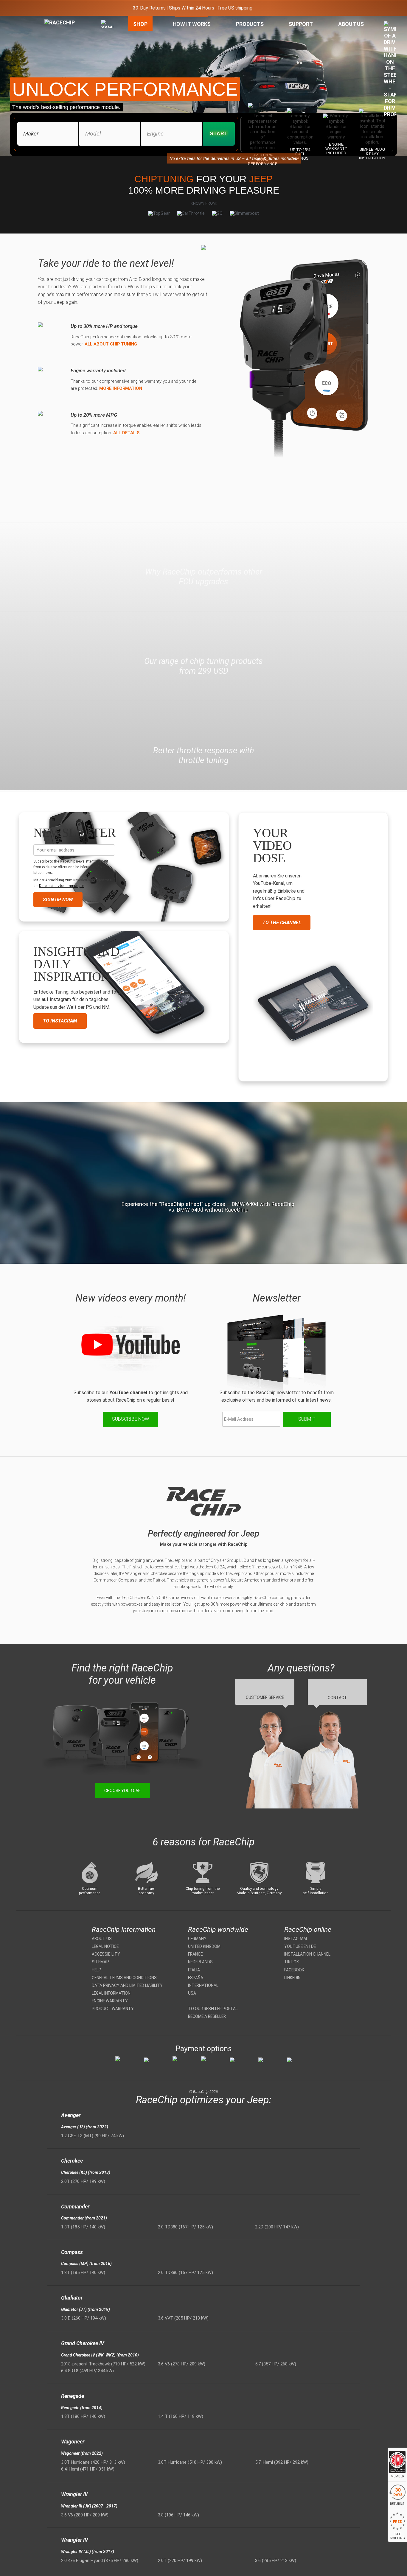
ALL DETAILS (126, 433)
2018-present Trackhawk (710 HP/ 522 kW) (103, 2364)
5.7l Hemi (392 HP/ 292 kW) (282, 2462)
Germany (197, 1939)
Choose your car (122, 1791)
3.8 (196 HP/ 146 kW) (178, 2515)
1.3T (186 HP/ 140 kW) (83, 2416)
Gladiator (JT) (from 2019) (86, 2309)
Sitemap (100, 1962)
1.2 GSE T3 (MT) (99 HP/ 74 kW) (93, 2136)
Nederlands (200, 1962)
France (195, 1954)
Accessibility (106, 1954)
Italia (194, 1970)
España (196, 1978)
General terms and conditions (124, 1978)
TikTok (292, 1962)
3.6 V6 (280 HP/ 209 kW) (85, 2515)
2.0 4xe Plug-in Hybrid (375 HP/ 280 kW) (100, 2561)
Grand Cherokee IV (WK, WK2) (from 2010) (100, 2355)
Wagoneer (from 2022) (82, 2453)
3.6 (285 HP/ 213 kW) (276, 2561)
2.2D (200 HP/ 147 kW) (277, 2227)
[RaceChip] (44, 19)
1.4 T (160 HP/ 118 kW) (181, 2416)
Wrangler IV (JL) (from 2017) (88, 2552)
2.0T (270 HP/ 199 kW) (83, 2181)
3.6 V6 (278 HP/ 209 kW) (182, 2364)
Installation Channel (307, 1954)
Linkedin (292, 1978)
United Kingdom (204, 1946)
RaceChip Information (124, 1930)
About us (102, 1939)
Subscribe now (131, 1419)
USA (192, 1993)
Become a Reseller (207, 2016)
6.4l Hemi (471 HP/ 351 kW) (88, 2469)
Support (301, 24)
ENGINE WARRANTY (110, 2001)
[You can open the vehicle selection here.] (107, 83)
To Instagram (60, 1021)
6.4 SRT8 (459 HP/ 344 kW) (87, 2371)
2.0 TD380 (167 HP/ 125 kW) (185, 2227)
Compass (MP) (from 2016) (86, 2264)
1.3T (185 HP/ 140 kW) (83, 2227)
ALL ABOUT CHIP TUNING (111, 344)
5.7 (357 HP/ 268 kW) (276, 2364)
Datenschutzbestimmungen (62, 886)
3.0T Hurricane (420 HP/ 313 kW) (93, 2462)
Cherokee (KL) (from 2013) (86, 2172)
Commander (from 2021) (84, 2218)
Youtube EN (296, 1946)
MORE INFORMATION (121, 388)
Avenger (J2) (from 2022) (85, 2127)
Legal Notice (105, 1946)
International (203, 1985)
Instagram (296, 1939)
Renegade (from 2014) (82, 2408)
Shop (140, 24)
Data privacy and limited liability (127, 1985)
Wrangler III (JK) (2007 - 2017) (89, 2506)
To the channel (282, 923)
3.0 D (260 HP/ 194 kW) (84, 2318)
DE (313, 1946)
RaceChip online (308, 1930)
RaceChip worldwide (218, 1930)
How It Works (192, 24)
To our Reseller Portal (213, 2009)
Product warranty (113, 2009)
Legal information (111, 1993)
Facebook (294, 1970)
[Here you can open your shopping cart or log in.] (390, 71)
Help (97, 1970)
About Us (351, 24)
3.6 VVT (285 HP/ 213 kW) (183, 2318)
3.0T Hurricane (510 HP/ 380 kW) (190, 2462)
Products (250, 24)
